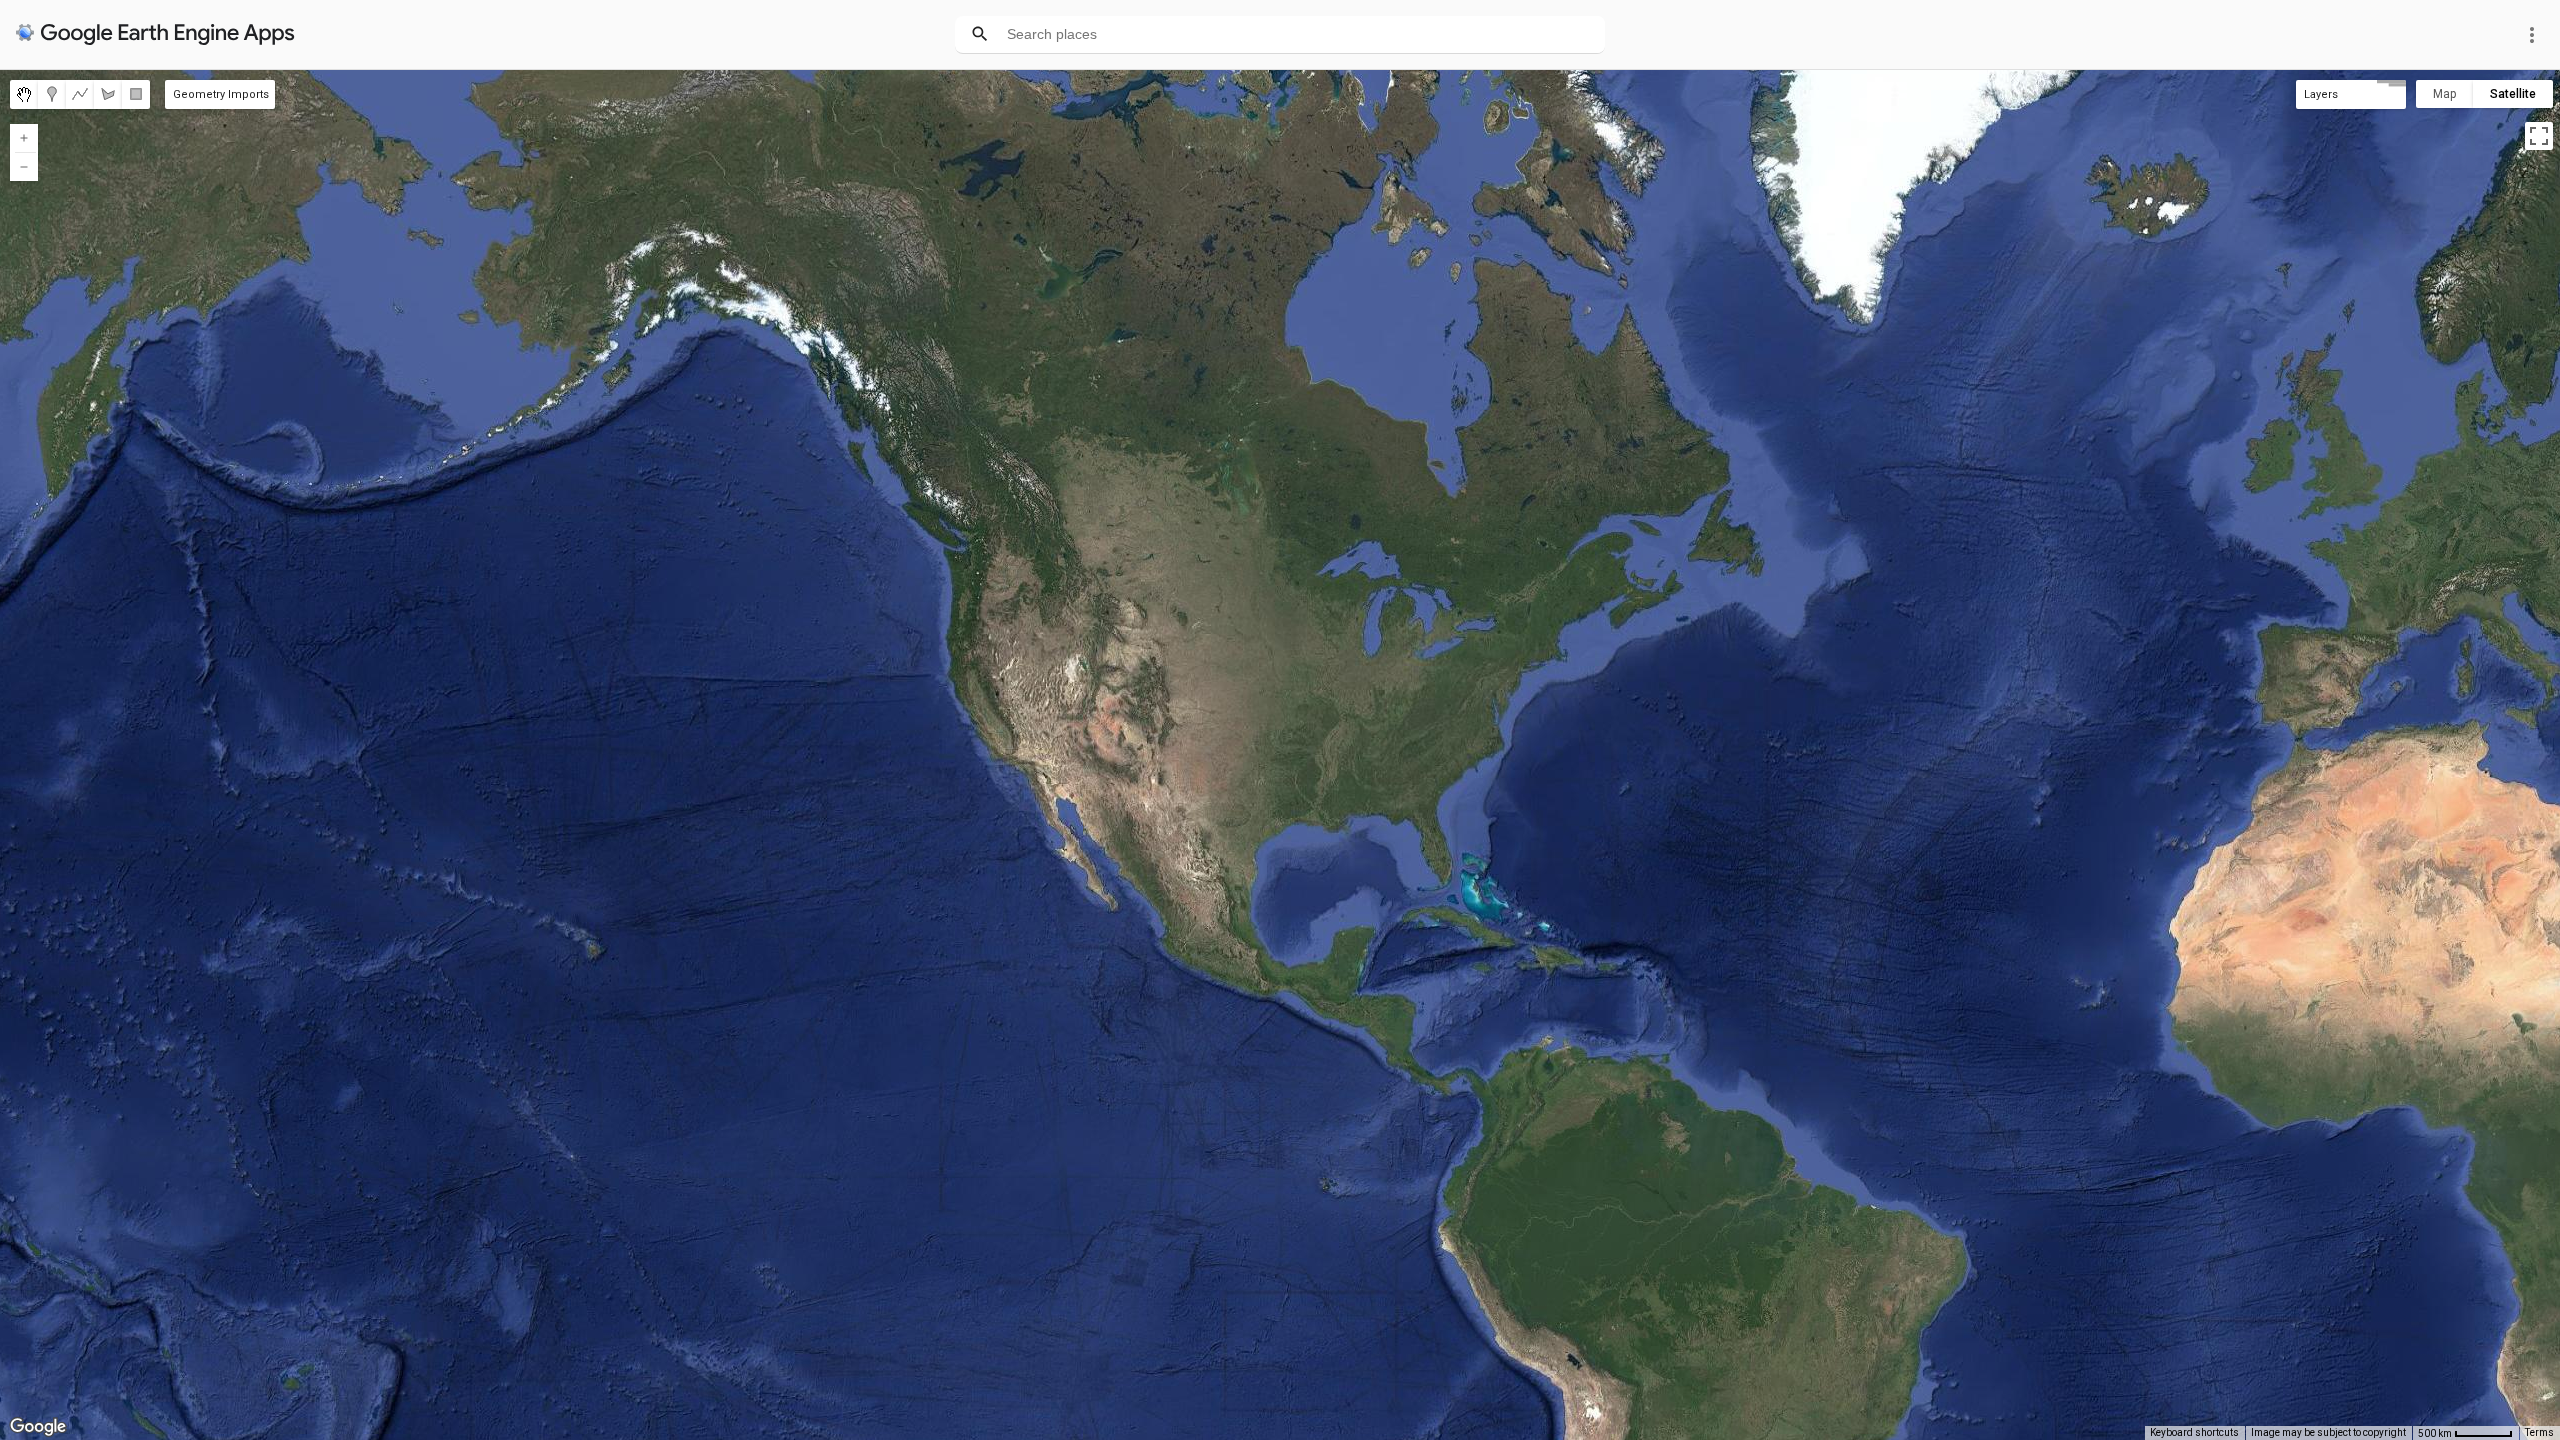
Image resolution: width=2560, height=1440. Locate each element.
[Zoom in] (24, 138)
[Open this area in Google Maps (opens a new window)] (38, 1427)
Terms (2539, 1432)
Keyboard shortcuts (2194, 1432)
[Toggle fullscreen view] (2539, 136)
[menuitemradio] (24, 94)
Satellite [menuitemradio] (2513, 94)
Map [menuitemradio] (2444, 94)
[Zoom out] (24, 167)
